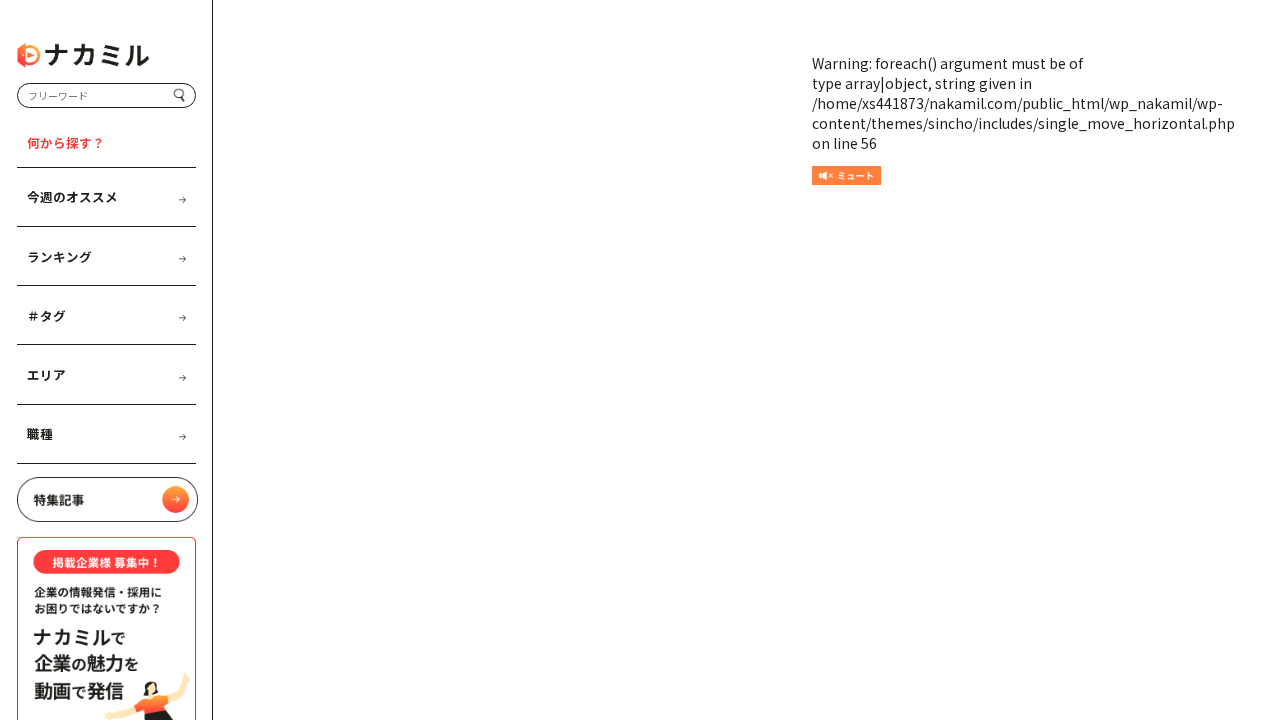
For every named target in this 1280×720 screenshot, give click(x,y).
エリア (46, 374)
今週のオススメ (72, 196)
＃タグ (46, 315)
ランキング (59, 256)
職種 (40, 433)
